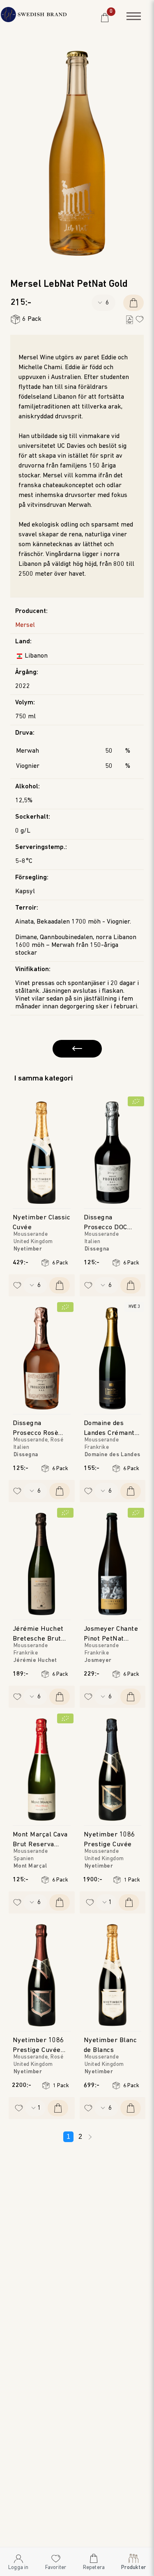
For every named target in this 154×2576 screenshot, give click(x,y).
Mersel (25, 625)
